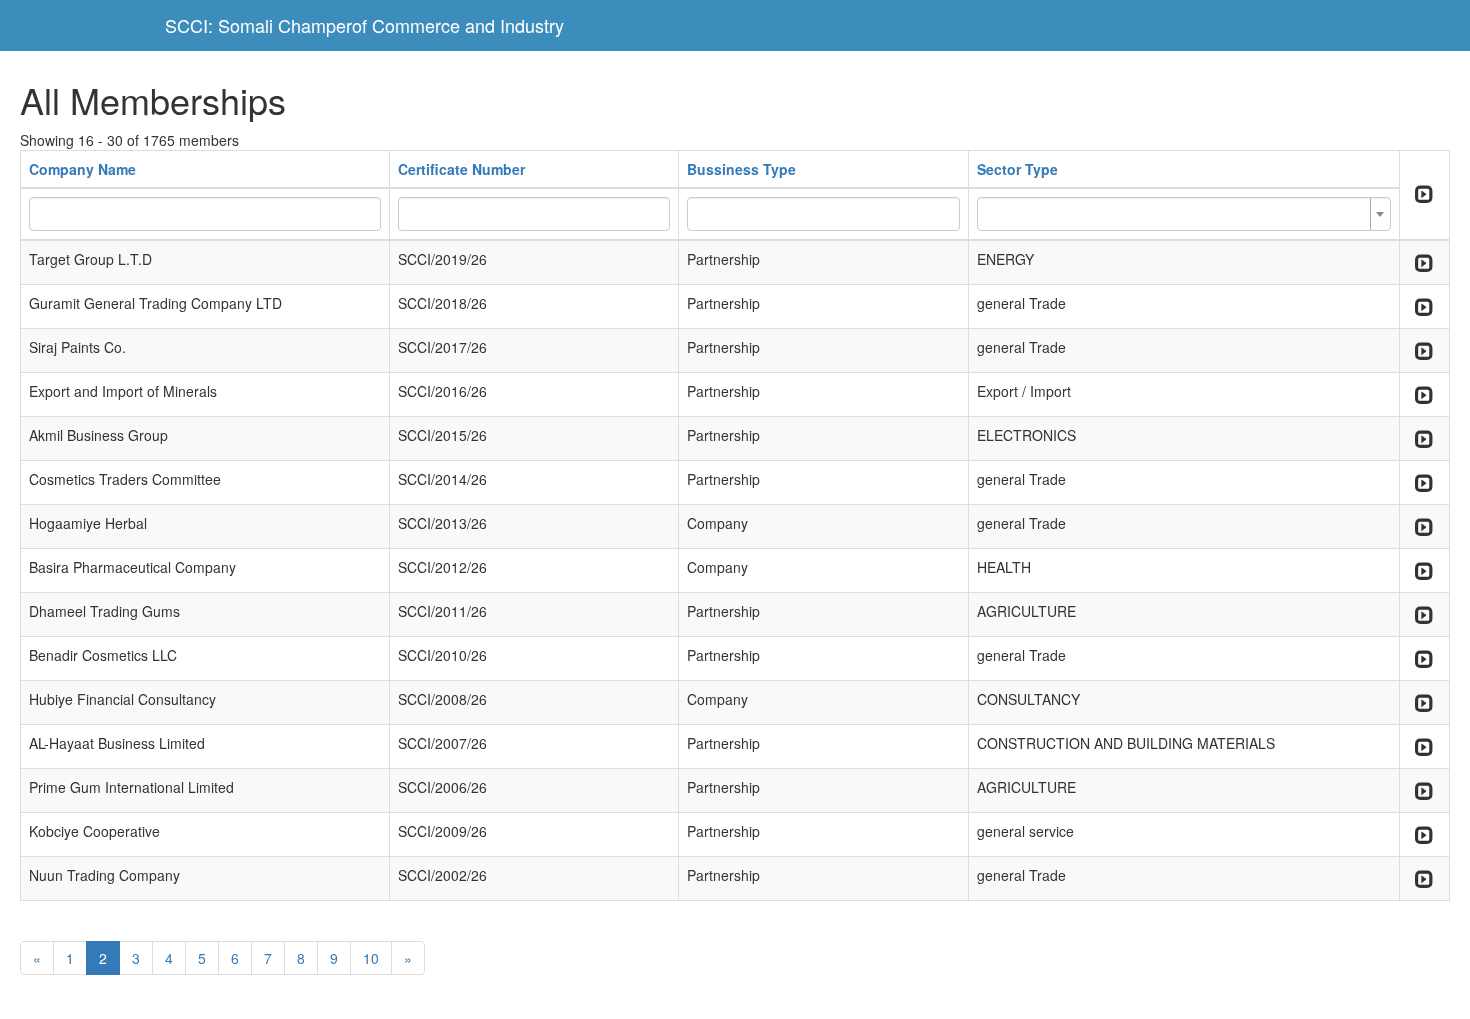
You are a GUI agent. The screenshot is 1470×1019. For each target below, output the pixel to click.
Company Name (82, 169)
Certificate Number (461, 169)
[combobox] (1184, 214)
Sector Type (1017, 169)
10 (371, 958)
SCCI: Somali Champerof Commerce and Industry (364, 25)
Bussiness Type (741, 169)
